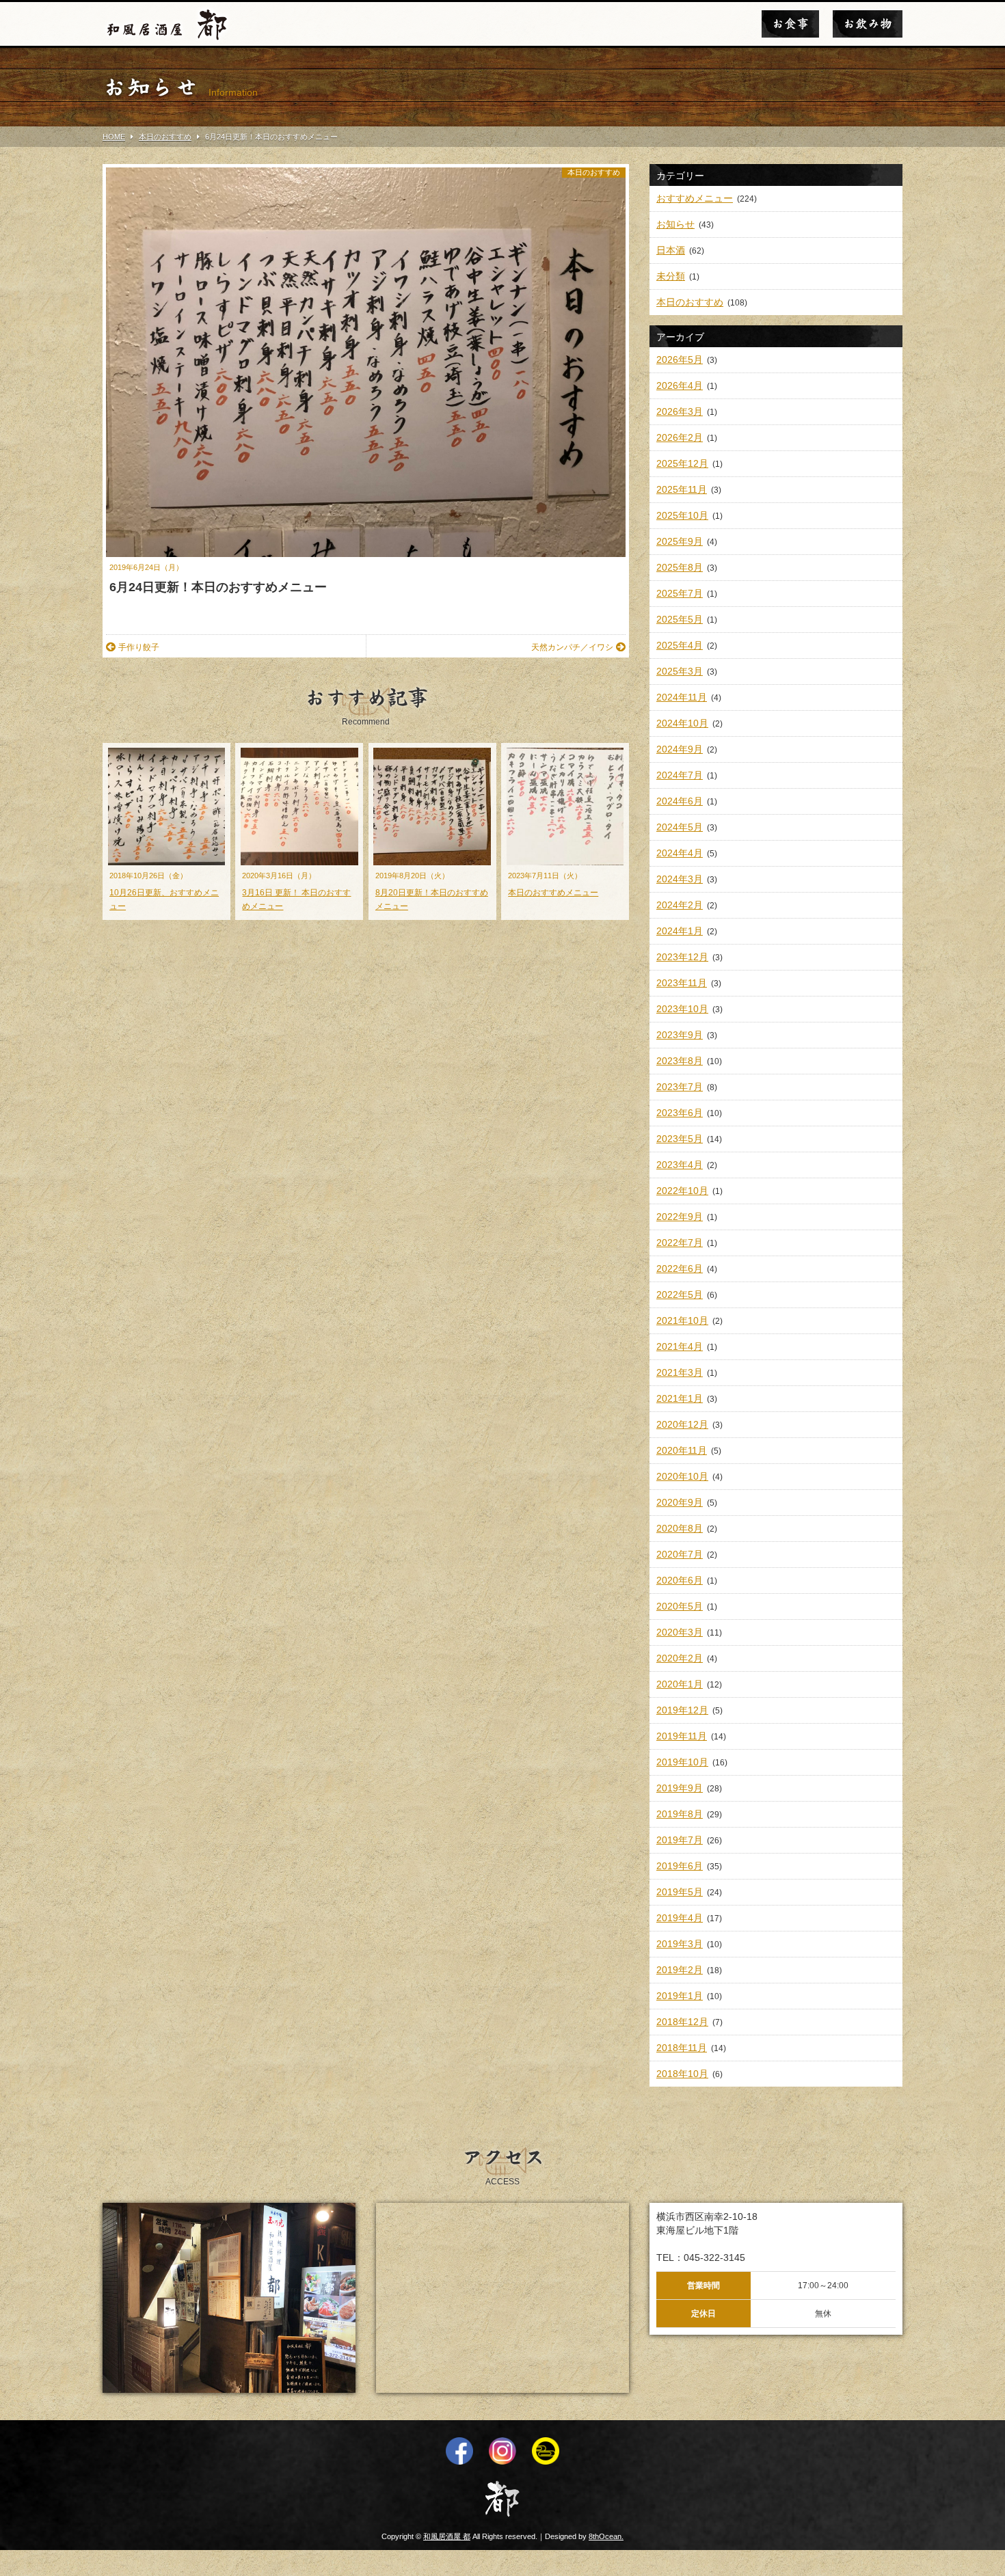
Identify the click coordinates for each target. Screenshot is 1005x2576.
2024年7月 (680, 775)
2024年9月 (680, 749)
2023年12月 (682, 957)
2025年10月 (682, 515)
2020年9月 (680, 1502)
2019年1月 (680, 1996)
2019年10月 (682, 1762)
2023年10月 (682, 1009)
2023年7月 (680, 1087)
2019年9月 (680, 1788)
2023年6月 (680, 1113)
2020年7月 (680, 1554)
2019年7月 (680, 1840)
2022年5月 (680, 1294)
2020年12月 (682, 1424)
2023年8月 (680, 1061)
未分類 (671, 276)
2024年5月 (680, 827)
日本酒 (671, 250)
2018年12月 (682, 2022)
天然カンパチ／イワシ (572, 647)
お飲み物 (868, 24)
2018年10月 (682, 2074)
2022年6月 (680, 1269)
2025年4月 (680, 645)
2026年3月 (680, 411)
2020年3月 (680, 1632)
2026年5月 (680, 360)
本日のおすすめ (594, 172)
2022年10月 (682, 1191)
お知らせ (675, 224)
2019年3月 (680, 1944)
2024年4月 (680, 853)
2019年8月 (680, 1814)
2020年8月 (680, 1528)
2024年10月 (682, 723)
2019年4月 (680, 1918)
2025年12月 (682, 463)
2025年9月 (680, 541)
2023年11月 (682, 983)
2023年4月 (680, 1165)
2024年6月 (680, 801)
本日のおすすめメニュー (553, 893)
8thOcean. (606, 2536)
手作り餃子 (139, 647)
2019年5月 (680, 1892)
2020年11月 (682, 1450)
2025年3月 (680, 671)
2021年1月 (680, 1398)
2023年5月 (680, 1139)
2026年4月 (680, 385)
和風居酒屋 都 (447, 2536)
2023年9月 (680, 1035)
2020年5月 (680, 1606)
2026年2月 (680, 437)
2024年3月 (680, 879)
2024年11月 (682, 697)
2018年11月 (682, 2048)
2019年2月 (680, 1970)
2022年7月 (680, 1243)
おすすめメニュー (695, 198)
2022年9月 (680, 1217)
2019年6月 (680, 1866)
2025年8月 (680, 567)
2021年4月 (680, 1346)
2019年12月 (682, 1710)
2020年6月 (680, 1580)
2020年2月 (680, 1658)
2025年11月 (682, 489)
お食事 (790, 24)
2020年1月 (680, 1684)
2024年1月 (680, 931)
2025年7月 (680, 593)
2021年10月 (682, 1320)
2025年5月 (680, 619)
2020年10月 (682, 1476)
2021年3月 (680, 1372)
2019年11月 (682, 1736)
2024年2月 (680, 905)
